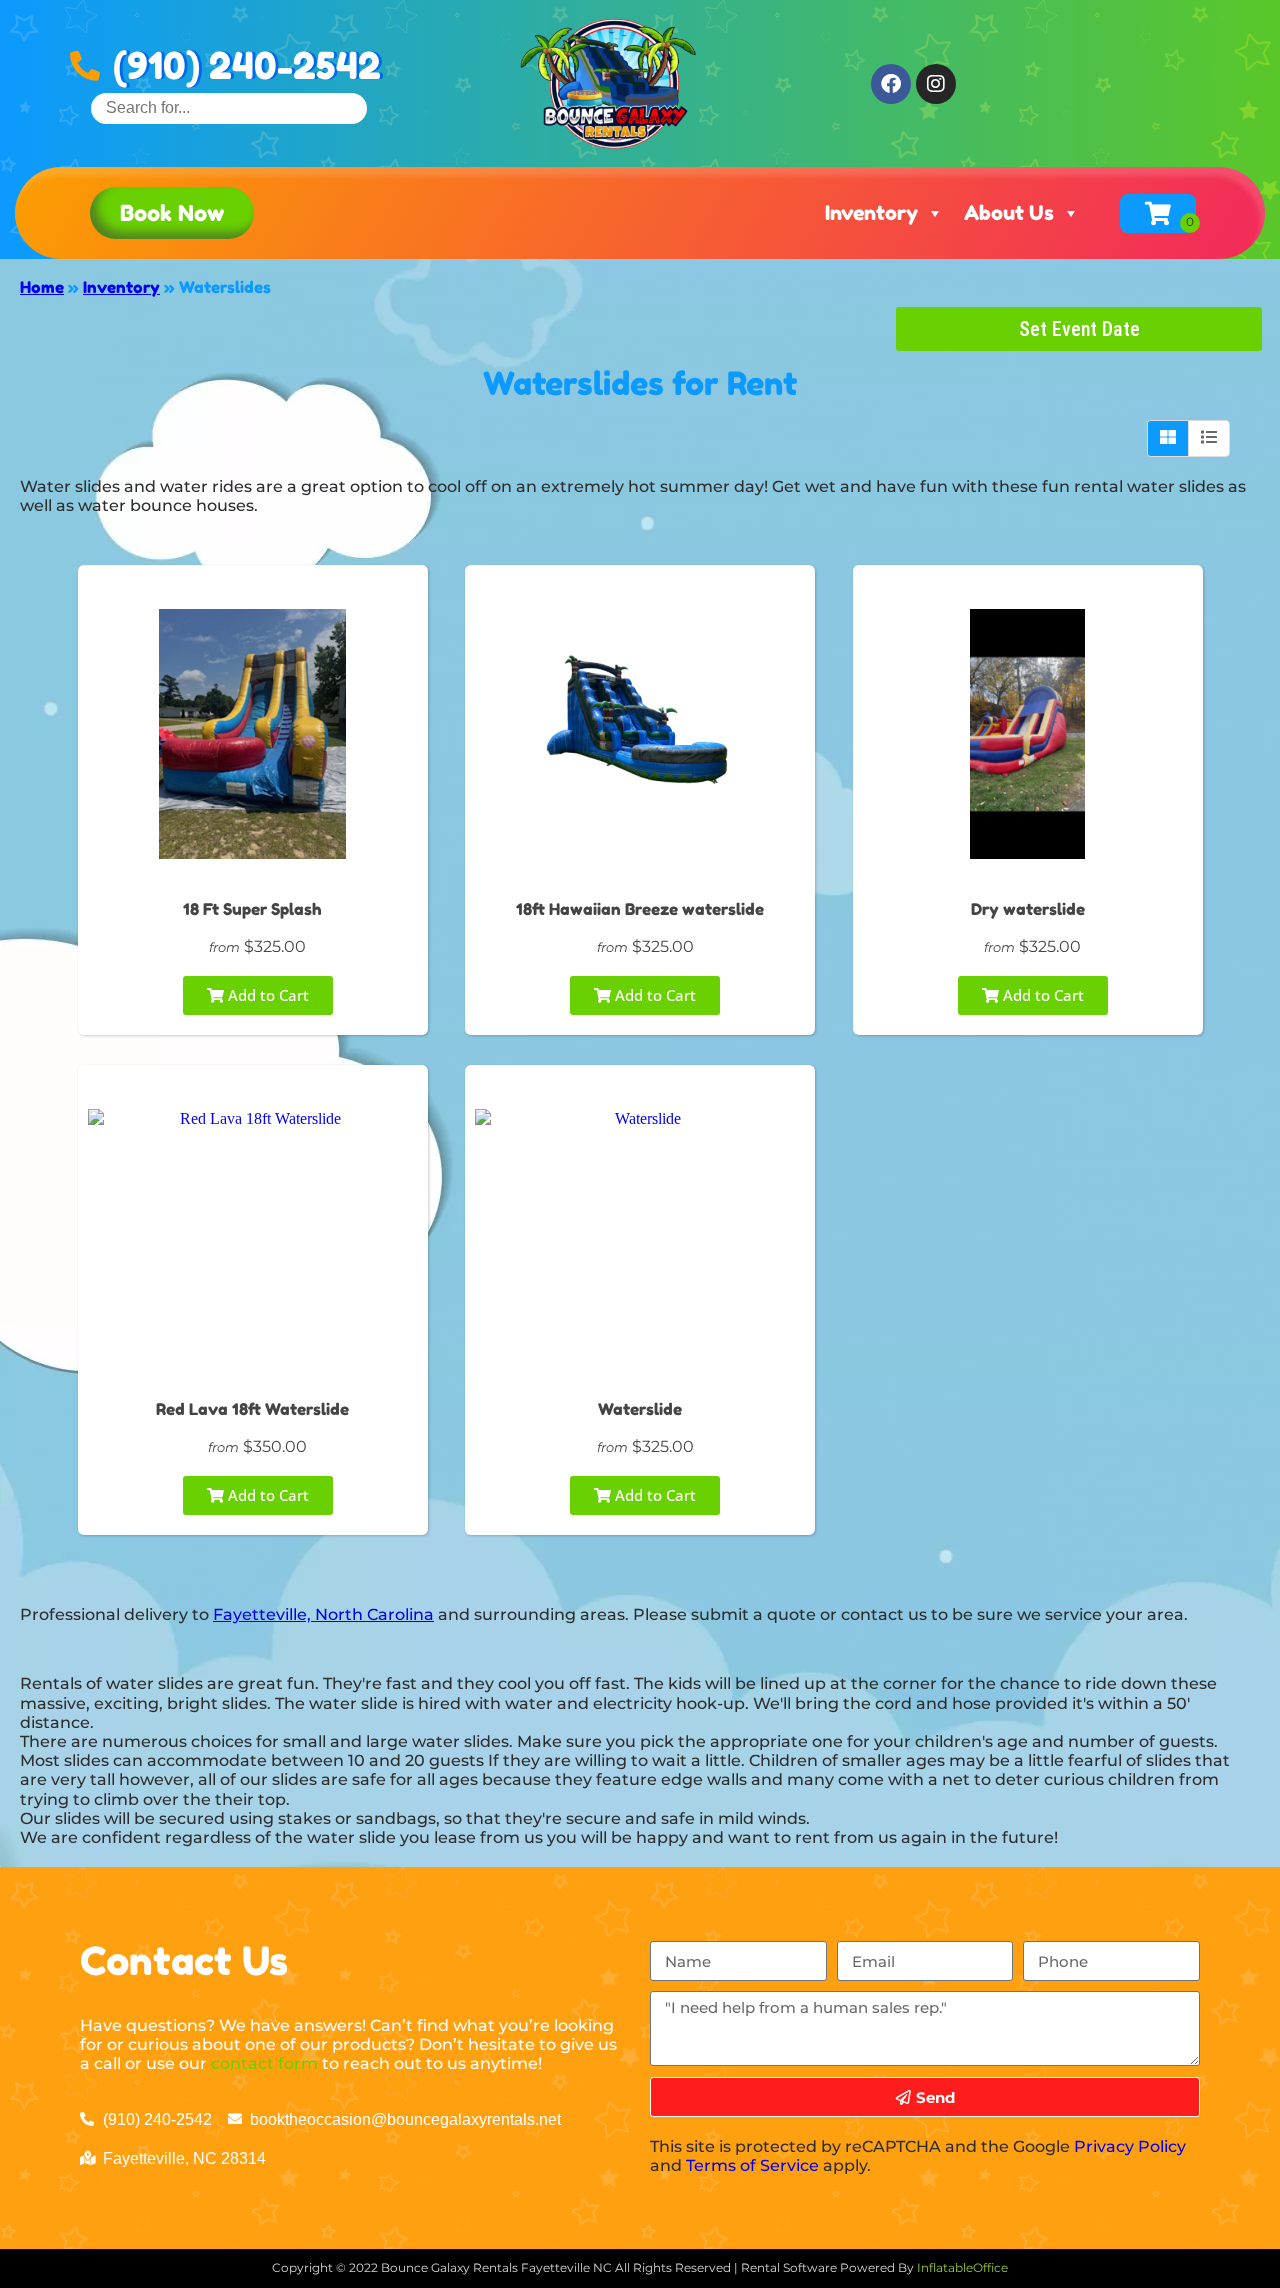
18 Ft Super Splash (252, 909)
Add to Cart (266, 995)
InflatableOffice (962, 2267)
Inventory (871, 213)
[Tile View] (1168, 438)
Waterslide (640, 1409)
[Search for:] (229, 107)
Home (42, 287)
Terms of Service (752, 2165)
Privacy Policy (1130, 2146)
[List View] (1209, 438)
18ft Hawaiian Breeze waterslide (640, 909)
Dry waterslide (1028, 909)
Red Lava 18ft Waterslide (252, 1409)
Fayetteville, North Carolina (323, 1614)
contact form (264, 2063)
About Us (1009, 213)
